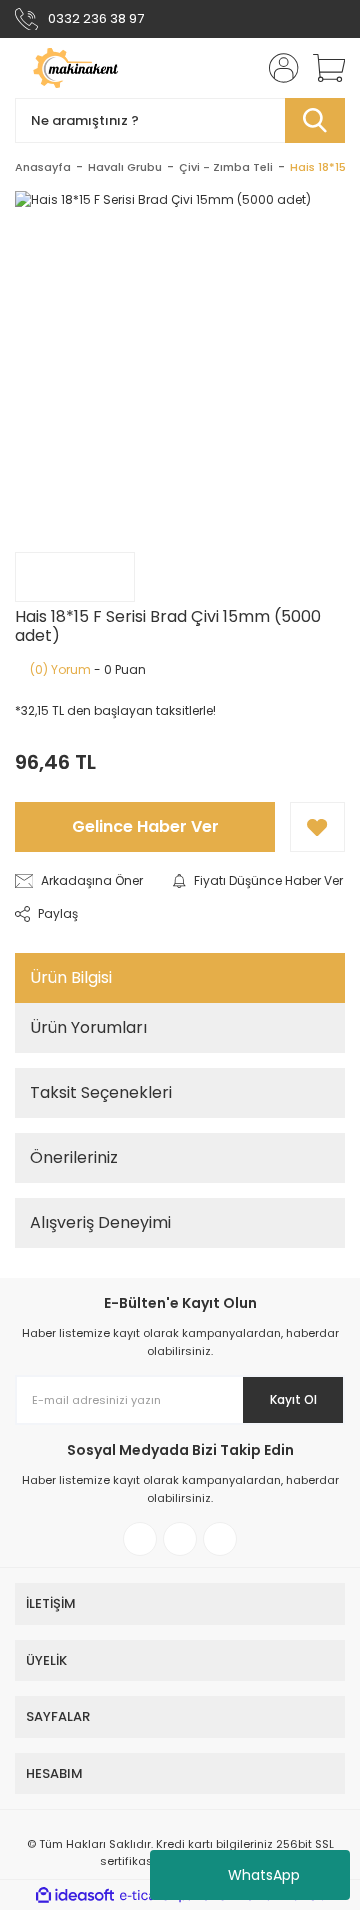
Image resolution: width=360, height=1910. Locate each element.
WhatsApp (264, 1875)
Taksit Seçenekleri (101, 1092)
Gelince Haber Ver (145, 826)
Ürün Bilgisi (71, 977)
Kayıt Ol (293, 1399)
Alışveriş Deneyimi (100, 1222)
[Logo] (94, 68)
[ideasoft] (75, 1895)
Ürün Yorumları (88, 1027)
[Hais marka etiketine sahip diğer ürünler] (75, 577)
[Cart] (322, 68)
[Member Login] (278, 68)
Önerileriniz (74, 1157)
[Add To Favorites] (317, 827)
